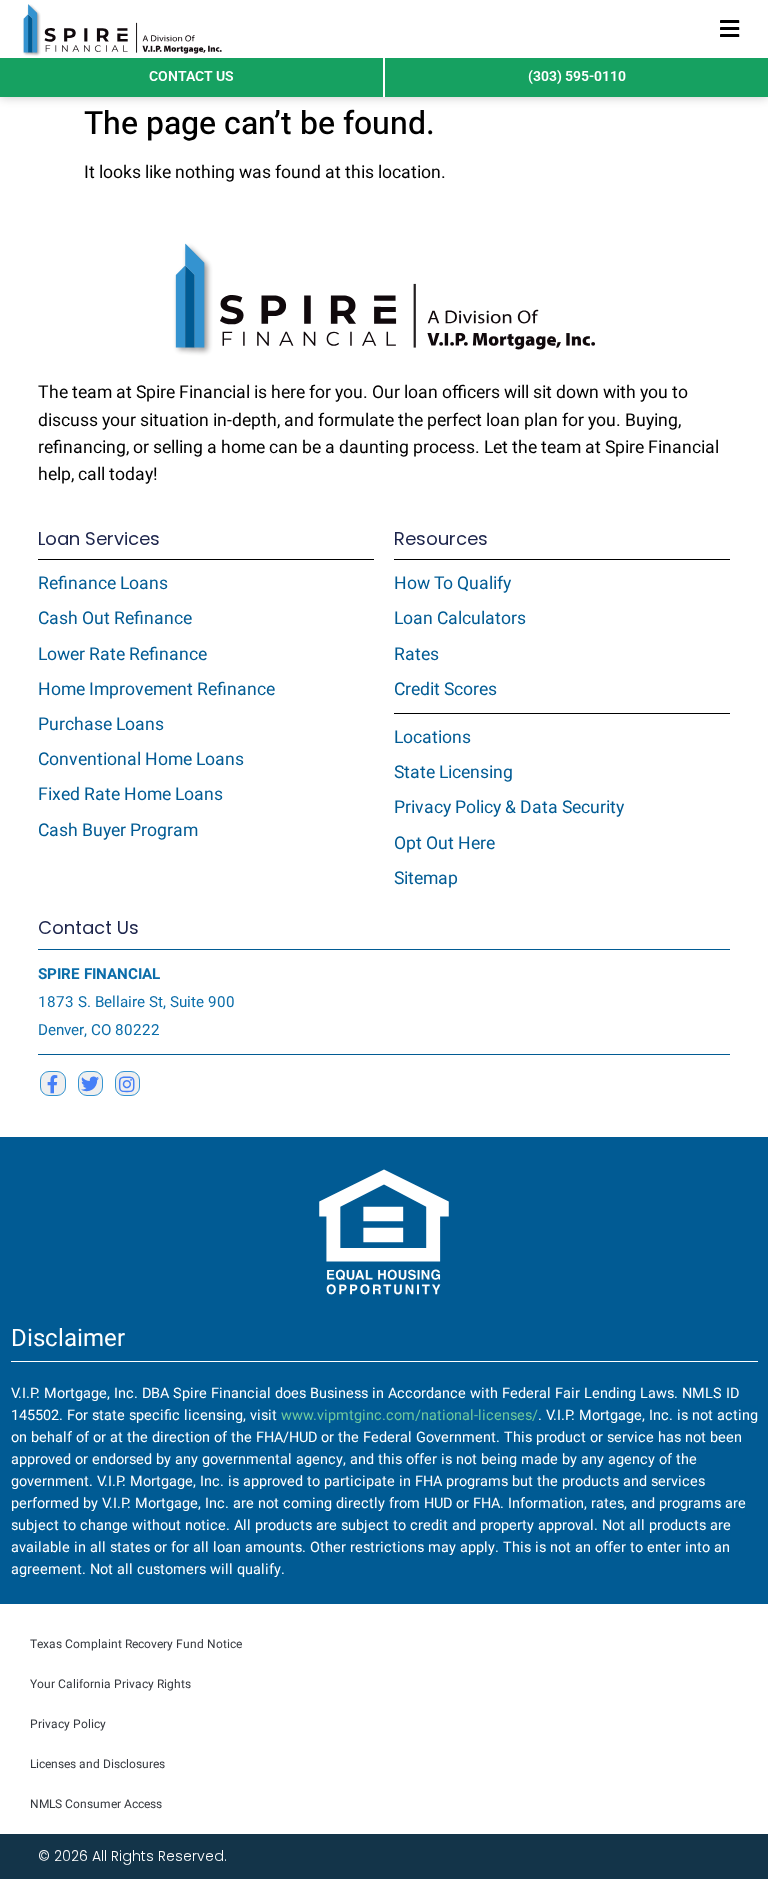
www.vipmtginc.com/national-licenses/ (409, 1415)
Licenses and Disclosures (97, 1764)
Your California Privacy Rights (110, 1684)
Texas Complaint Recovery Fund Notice (136, 1644)
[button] (730, 29)
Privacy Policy (68, 1724)
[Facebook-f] (52, 1083)
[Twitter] (90, 1083)
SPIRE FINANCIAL (99, 974)
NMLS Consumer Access (96, 1804)
